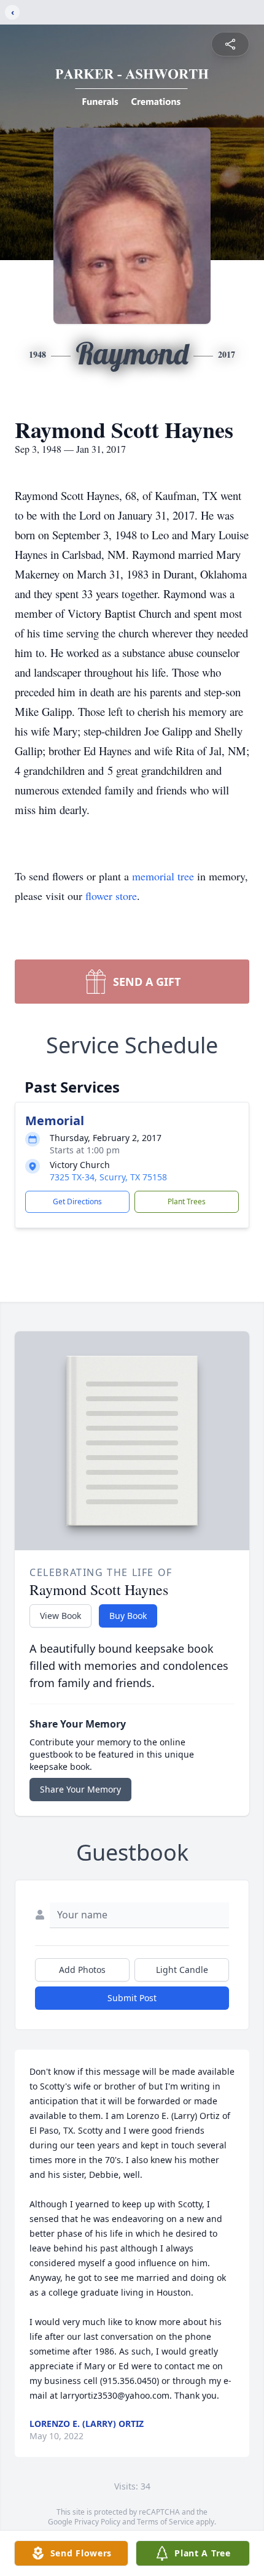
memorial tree (163, 876)
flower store (111, 896)
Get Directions (77, 1201)
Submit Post (132, 1998)
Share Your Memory (80, 1789)
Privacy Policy (97, 2522)
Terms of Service (165, 2522)
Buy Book (128, 1616)
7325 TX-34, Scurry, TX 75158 (108, 1177)
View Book (60, 1616)
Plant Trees (187, 1201)
